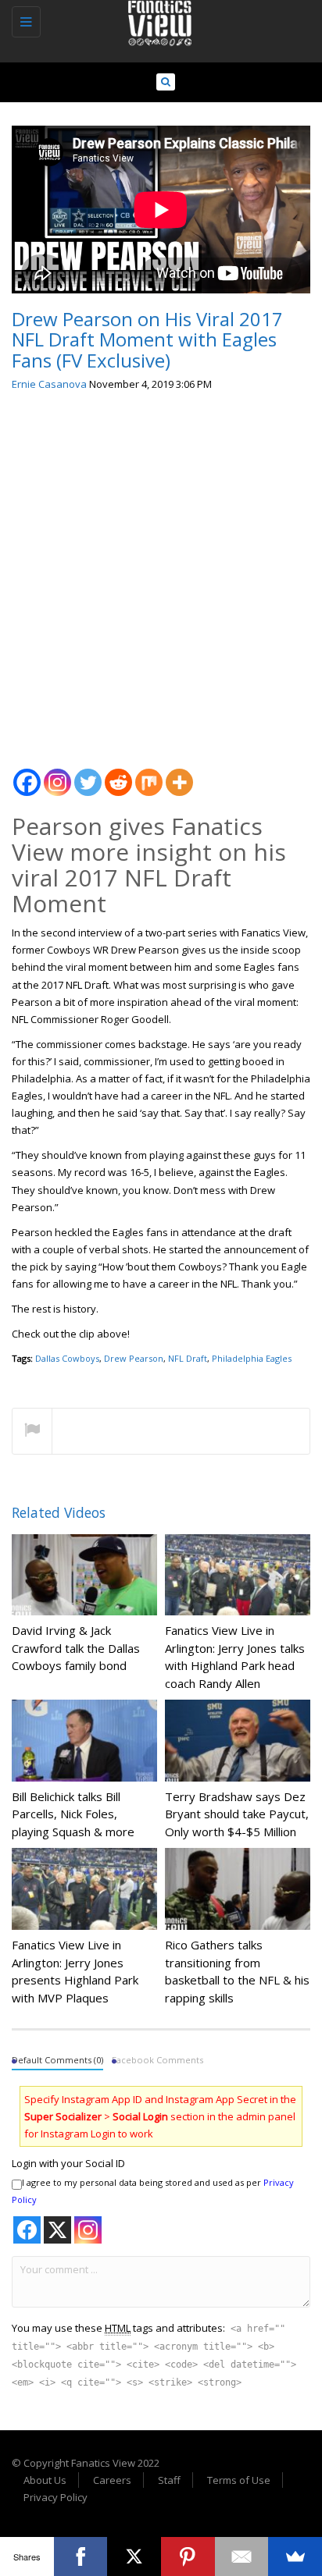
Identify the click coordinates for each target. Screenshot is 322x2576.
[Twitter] (88, 774)
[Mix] (149, 774)
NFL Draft (188, 1358)
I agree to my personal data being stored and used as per (153, 2191)
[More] (179, 774)
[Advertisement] (161, 574)
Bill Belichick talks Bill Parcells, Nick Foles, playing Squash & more (73, 1814)
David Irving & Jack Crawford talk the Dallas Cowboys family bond (76, 1648)
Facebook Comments (157, 2060)
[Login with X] (57, 2230)
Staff (169, 2480)
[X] (134, 2556)
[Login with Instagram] (88, 2230)
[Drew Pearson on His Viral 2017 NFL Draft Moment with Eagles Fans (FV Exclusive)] (157, 20)
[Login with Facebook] (27, 2230)
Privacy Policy (55, 2497)
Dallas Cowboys (67, 1358)
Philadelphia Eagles (252, 1358)
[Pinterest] (188, 2556)
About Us (45, 2480)
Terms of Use (239, 2480)
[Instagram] (57, 774)
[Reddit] (118, 774)
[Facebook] (27, 774)
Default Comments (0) (57, 2060)
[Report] (32, 1432)
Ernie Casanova (49, 384)
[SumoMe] (295, 2556)
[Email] (242, 2556)
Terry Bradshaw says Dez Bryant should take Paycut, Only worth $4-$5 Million (237, 1814)
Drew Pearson (134, 1358)
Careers (112, 2480)
